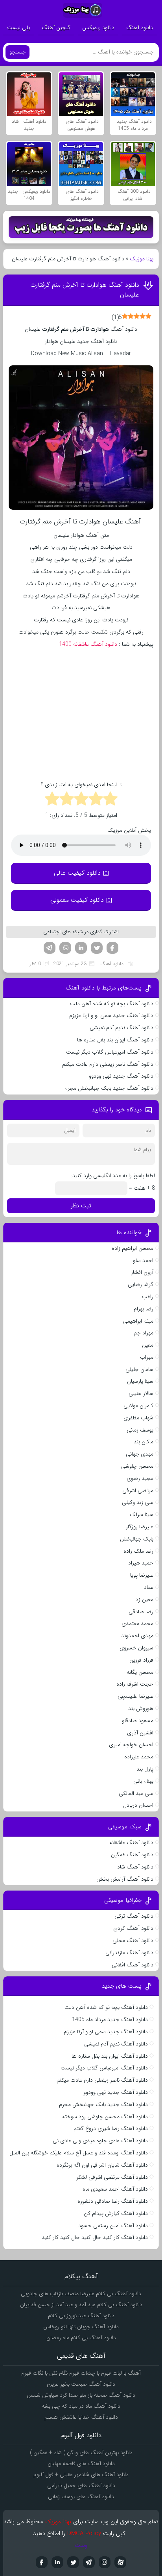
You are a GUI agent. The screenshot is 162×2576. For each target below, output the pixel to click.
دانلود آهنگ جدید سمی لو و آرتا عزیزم (111, 1015)
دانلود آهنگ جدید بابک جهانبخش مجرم (109, 1088)
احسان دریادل (138, 1805)
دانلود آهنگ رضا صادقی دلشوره (113, 2201)
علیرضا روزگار (140, 1527)
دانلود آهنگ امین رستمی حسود (113, 2226)
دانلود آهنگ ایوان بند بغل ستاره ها (115, 1040)
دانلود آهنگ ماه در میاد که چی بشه (81, 2406)
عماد (149, 1587)
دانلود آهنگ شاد (135, 1867)
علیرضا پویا (142, 1575)
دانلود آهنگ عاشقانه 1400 (88, 644)
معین (148, 1345)
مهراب (147, 1357)
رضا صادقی (141, 1612)
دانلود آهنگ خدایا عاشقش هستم (81, 2417)
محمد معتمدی (137, 1623)
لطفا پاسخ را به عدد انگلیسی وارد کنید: (113, 1176)
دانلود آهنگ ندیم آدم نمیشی (121, 1028)
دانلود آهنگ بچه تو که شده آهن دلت (112, 1004)
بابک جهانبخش (137, 1539)
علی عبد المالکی (136, 1793)
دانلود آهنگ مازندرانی (129, 1953)
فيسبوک (42, 2562)
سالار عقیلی (141, 1393)
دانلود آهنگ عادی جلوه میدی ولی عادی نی (100, 2141)
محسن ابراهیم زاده (133, 1248)
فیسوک (112, 948)
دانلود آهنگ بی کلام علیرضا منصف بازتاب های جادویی (81, 2294)
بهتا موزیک (142, 259)
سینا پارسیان (140, 1381)
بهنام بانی (143, 1781)
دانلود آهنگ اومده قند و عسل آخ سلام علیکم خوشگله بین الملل (79, 2153)
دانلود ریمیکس (98, 28)
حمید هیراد (141, 1563)
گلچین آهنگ (56, 28)
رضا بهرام (144, 1309)
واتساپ (65, 948)
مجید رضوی (140, 1478)
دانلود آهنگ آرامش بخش (125, 1879)
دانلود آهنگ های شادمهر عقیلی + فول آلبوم (81, 2475)
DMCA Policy (84, 2534)
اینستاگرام (105, 2562)
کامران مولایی (138, 1406)
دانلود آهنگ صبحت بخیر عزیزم (81, 2384)
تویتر (97, 948)
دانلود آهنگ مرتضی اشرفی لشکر (112, 2177)
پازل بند (145, 1769)
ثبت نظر (81, 1206)
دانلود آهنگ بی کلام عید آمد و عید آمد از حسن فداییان (81, 2305)
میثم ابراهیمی (138, 1321)
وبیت (81, 2545)
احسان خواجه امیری (131, 1745)
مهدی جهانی (140, 1454)
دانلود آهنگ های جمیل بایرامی (81, 2486)
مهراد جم (144, 1333)
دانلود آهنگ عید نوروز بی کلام (81, 2316)
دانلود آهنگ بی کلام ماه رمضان (81, 2338)
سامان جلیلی (139, 1369)
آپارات (120, 2562)
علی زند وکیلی (138, 1502)
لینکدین (81, 948)
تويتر (73, 2562)
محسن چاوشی (137, 1466)
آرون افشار (142, 1272)
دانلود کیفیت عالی (77, 873)
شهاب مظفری (138, 1418)
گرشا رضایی (141, 1284)
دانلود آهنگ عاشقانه (131, 1843)
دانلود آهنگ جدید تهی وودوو (121, 1076)
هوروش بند (141, 1708)
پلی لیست (18, 28)
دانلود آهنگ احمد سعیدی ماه (115, 2189)
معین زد (145, 1599)
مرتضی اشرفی (138, 1491)
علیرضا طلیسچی (135, 1696)
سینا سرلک (142, 1515)
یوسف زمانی (140, 1430)
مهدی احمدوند (137, 1636)
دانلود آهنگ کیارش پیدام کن (116, 2213)
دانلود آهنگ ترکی (134, 1916)
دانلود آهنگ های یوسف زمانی (81, 2497)
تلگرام (50, 948)
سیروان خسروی (136, 1648)
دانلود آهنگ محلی (133, 1940)
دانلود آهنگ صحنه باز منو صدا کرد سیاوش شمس (81, 2395)
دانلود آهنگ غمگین (132, 1855)
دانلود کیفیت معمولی (77, 900)
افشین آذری (140, 1733)
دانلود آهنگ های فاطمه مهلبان (81, 2464)
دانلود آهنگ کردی (133, 1928)
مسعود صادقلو (138, 1721)
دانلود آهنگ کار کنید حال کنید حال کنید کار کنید (95, 2237)
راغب (148, 1297)
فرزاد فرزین (141, 1660)
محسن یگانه (140, 1672)
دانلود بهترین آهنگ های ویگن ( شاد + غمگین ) (81, 2453)
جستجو (17, 52)
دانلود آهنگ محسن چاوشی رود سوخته (105, 2117)
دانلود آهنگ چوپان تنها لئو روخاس (81, 2327)
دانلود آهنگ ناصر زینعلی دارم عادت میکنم (108, 1064)
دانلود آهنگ (140, 28)
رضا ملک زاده (138, 1551)
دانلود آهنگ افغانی (133, 1965)
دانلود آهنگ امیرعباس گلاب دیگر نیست (110, 1052)
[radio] (110, 800)
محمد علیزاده (139, 1757)
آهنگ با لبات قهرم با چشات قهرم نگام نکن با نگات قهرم (81, 2373)
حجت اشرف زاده (135, 1684)
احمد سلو (143, 1260)
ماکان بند (144, 1442)
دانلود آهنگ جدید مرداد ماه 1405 (110, 2020)
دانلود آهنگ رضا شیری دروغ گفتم (111, 2128)
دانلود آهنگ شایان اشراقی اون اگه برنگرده (102, 2165)
